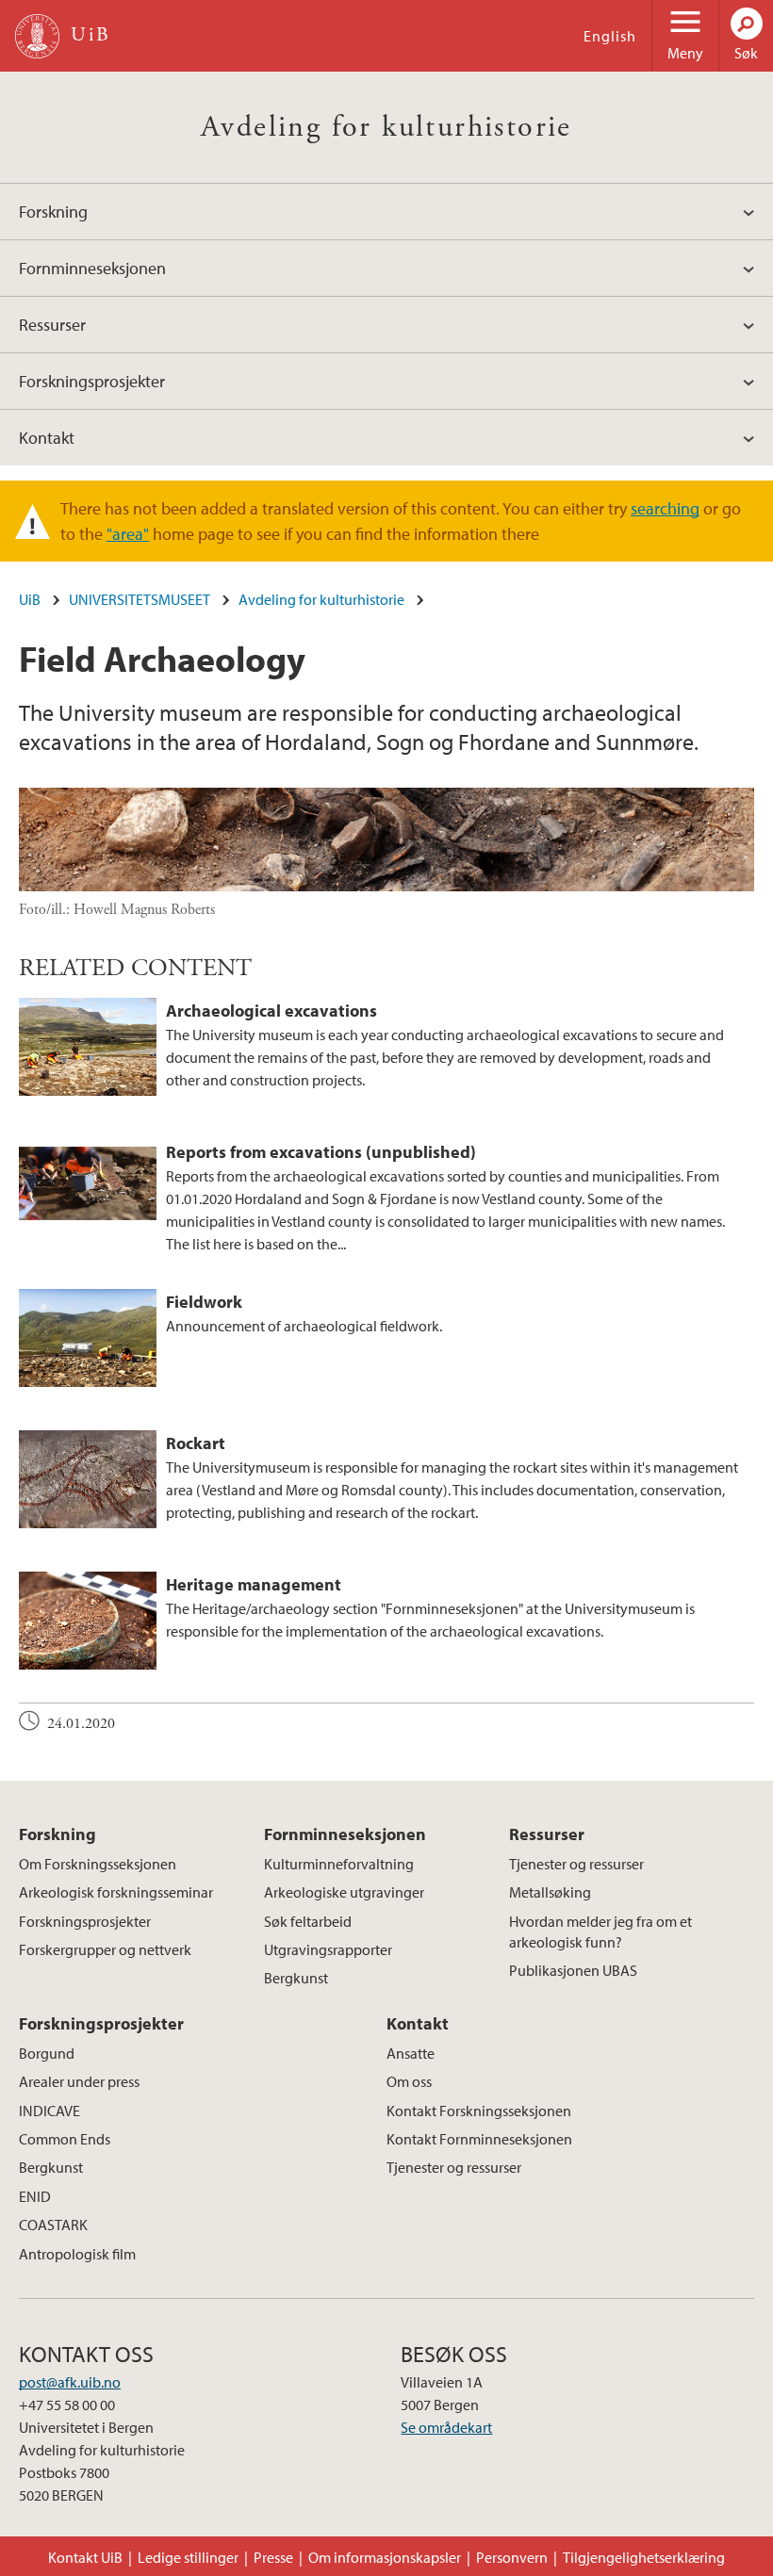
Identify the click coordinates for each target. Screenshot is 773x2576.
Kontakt (47, 438)
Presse (273, 2557)
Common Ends (65, 2139)
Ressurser (52, 325)
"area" (128, 534)
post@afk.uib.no (70, 2382)
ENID (35, 2196)
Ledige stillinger (188, 2557)
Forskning (53, 212)
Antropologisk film (77, 2254)
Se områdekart (446, 2427)
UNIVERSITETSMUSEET (140, 599)
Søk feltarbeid (308, 1921)
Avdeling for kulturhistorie (386, 127)
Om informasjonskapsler (385, 2557)
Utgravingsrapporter (328, 1949)
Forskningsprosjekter (92, 381)
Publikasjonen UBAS (573, 1970)
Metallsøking (550, 1892)
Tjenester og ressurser (576, 1864)
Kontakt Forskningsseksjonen (479, 2111)
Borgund (47, 2053)
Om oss (409, 2081)
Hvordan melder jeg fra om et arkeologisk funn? (600, 1932)
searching (665, 508)
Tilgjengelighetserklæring (644, 2557)
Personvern (512, 2557)
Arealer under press (79, 2081)
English (610, 36)
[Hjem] (37, 36)
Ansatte (411, 2053)
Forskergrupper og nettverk (105, 1949)
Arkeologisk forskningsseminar (116, 1892)
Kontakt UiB (85, 2557)
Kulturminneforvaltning (339, 1864)
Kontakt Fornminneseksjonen (479, 2139)
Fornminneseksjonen (92, 268)
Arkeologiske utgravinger (344, 1892)
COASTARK (53, 2225)
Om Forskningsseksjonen (98, 1864)
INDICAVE (49, 2111)
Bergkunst (296, 1978)
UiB (30, 599)
